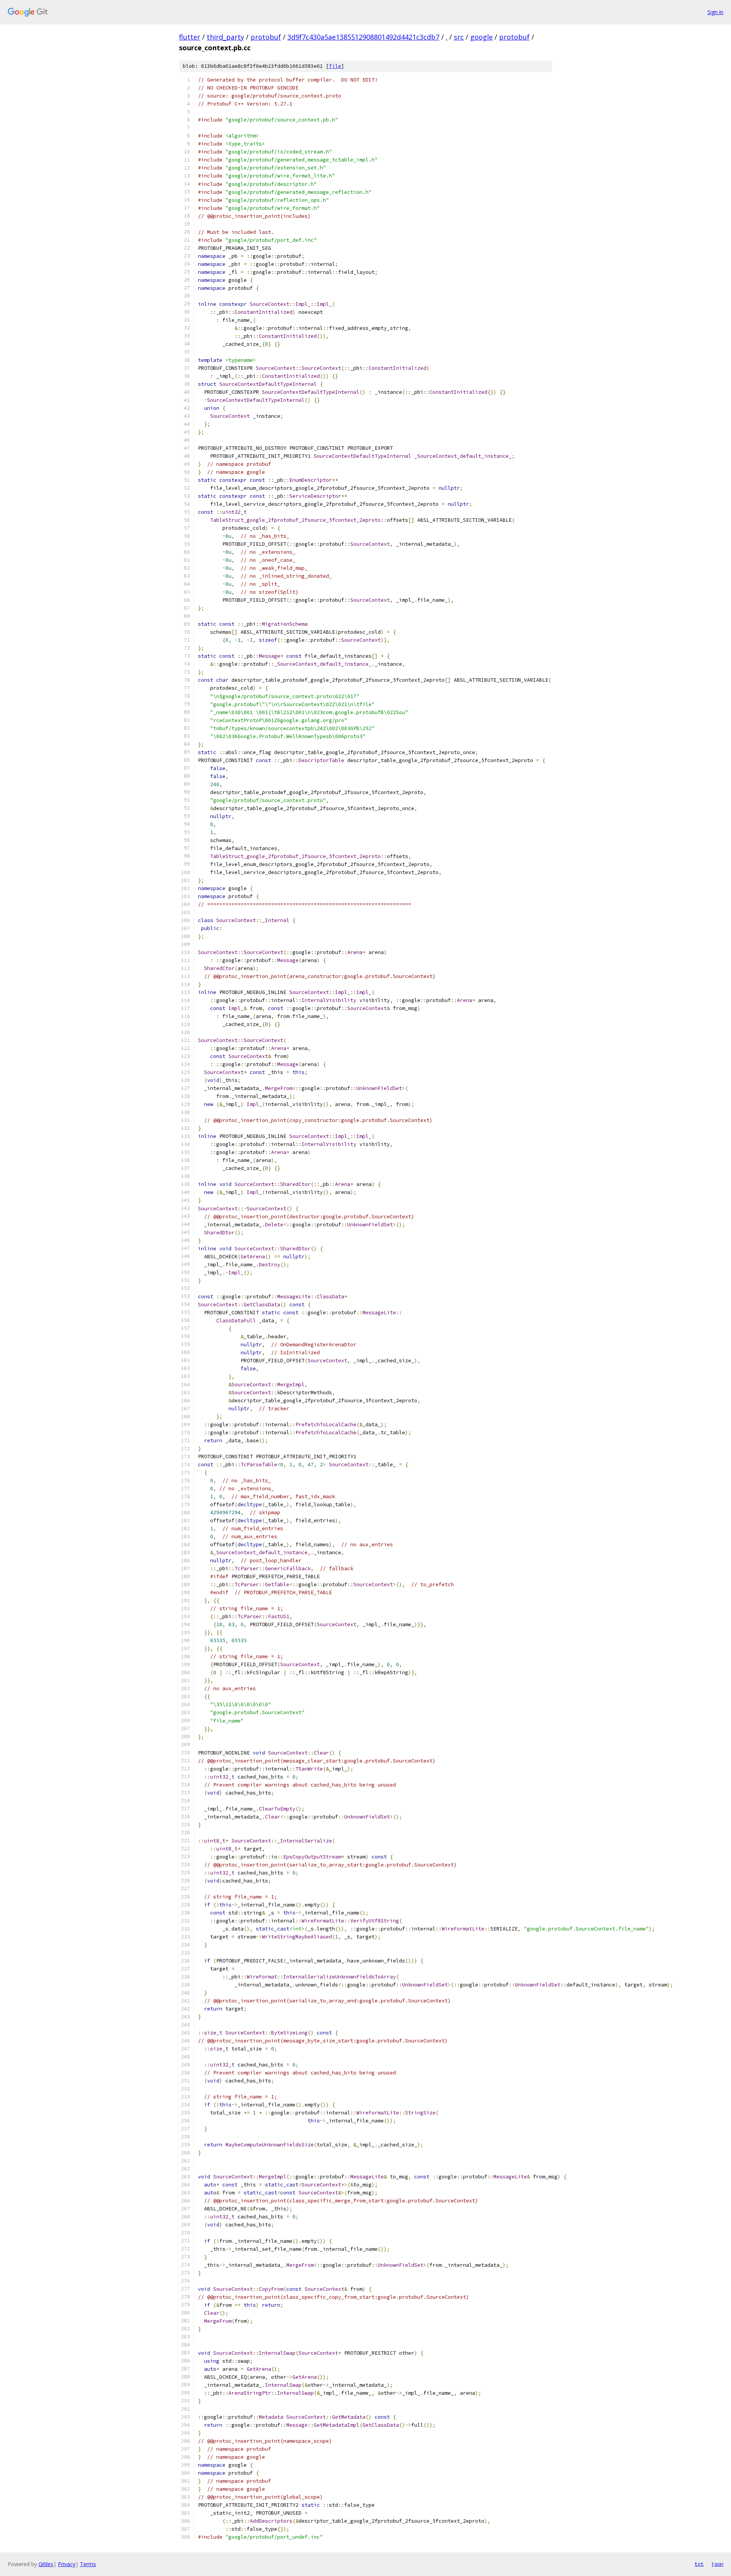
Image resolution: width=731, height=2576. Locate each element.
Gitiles (46, 2564)
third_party (225, 37)
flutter (190, 37)
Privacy (67, 2564)
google (481, 37)
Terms (88, 2564)
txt (699, 2564)
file (335, 66)
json (717, 2564)
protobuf (266, 37)
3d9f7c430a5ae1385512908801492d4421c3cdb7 (363, 37)
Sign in (715, 12)
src (459, 37)
